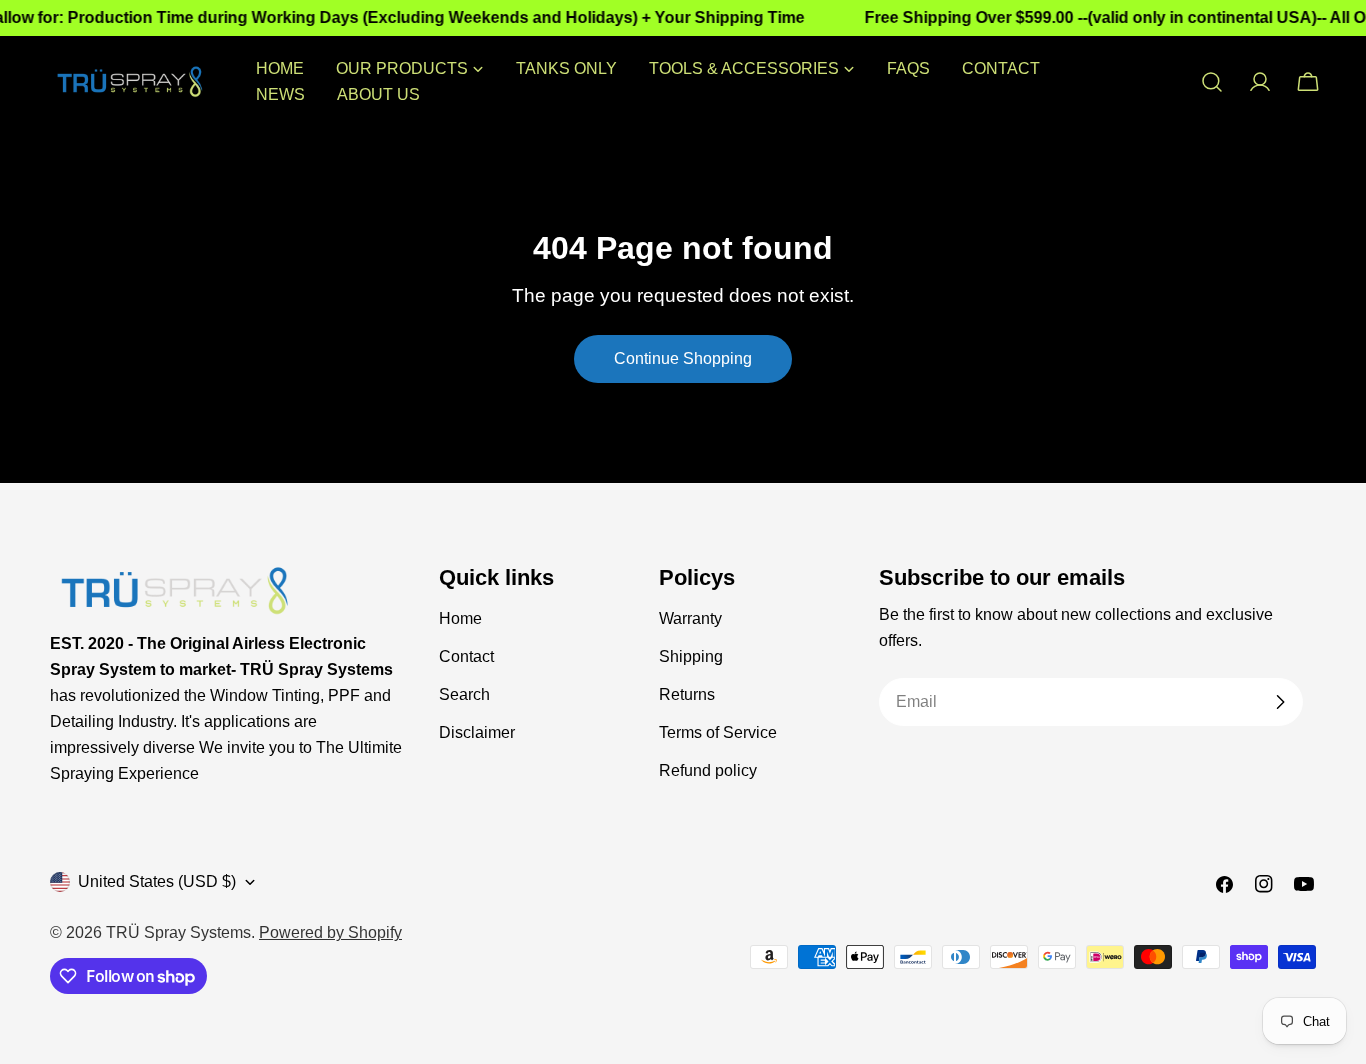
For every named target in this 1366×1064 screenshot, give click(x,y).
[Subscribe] (1280, 702)
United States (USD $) (157, 881)
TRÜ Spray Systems (178, 932)
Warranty (690, 618)
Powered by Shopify (330, 932)
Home (460, 618)
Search (464, 694)
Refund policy (708, 770)
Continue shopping (683, 358)
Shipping (691, 656)
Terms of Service (718, 732)
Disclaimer (477, 732)
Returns (687, 694)
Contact (466, 656)
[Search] (1212, 82)
